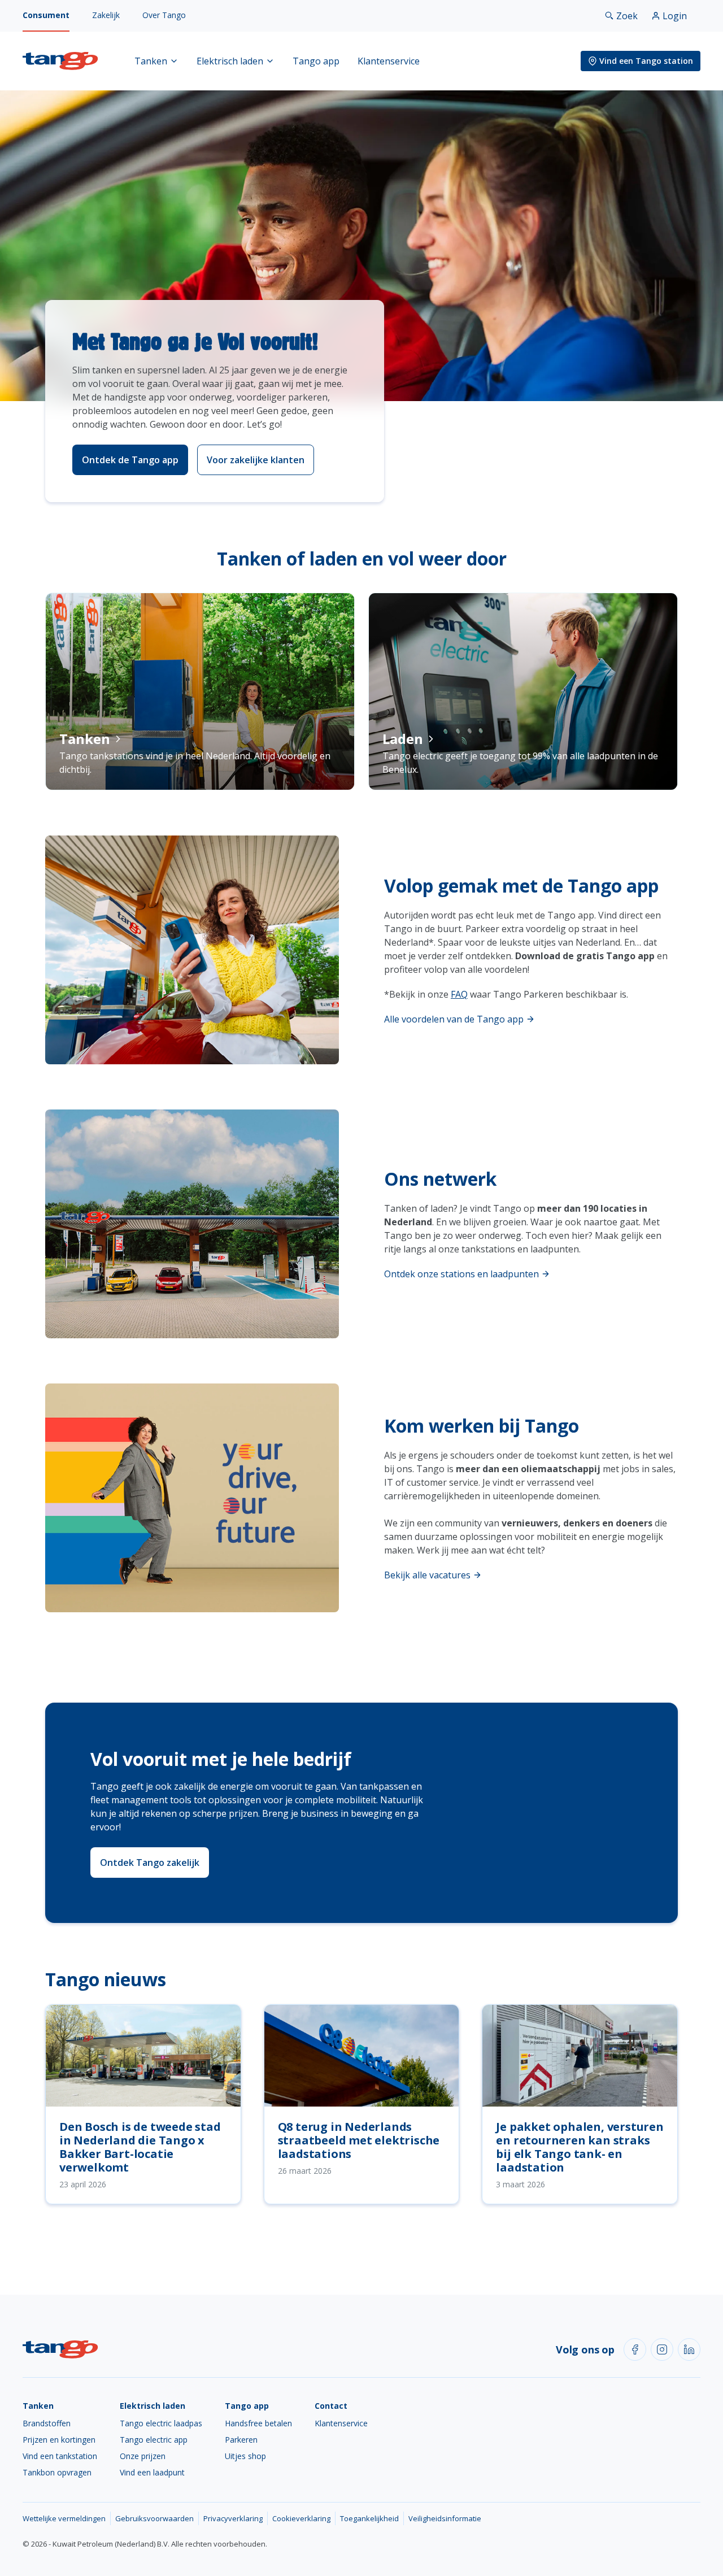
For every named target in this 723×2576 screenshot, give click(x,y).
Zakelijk (106, 15)
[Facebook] (635, 2349)
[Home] (60, 61)
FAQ (459, 994)
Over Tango (164, 15)
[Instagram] (662, 2349)
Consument (46, 15)
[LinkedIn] (689, 2349)
